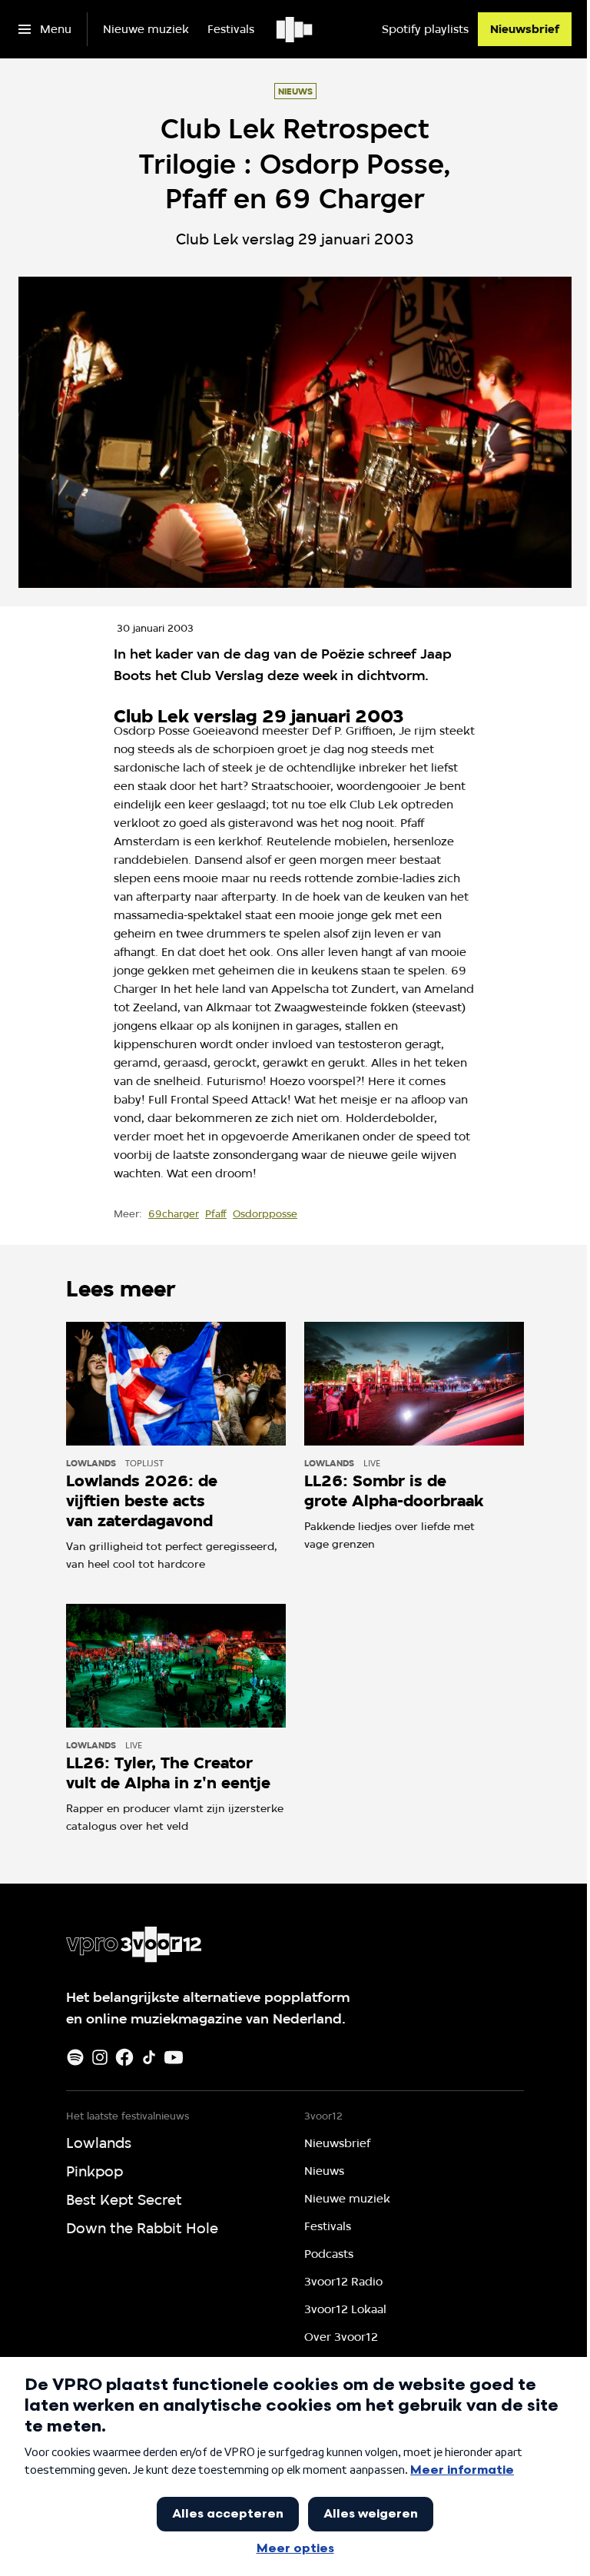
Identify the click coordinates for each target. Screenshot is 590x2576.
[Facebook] (124, 2057)
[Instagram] (100, 2057)
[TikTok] (149, 2057)
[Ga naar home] (295, 29)
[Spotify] (75, 2057)
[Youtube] (174, 2057)
